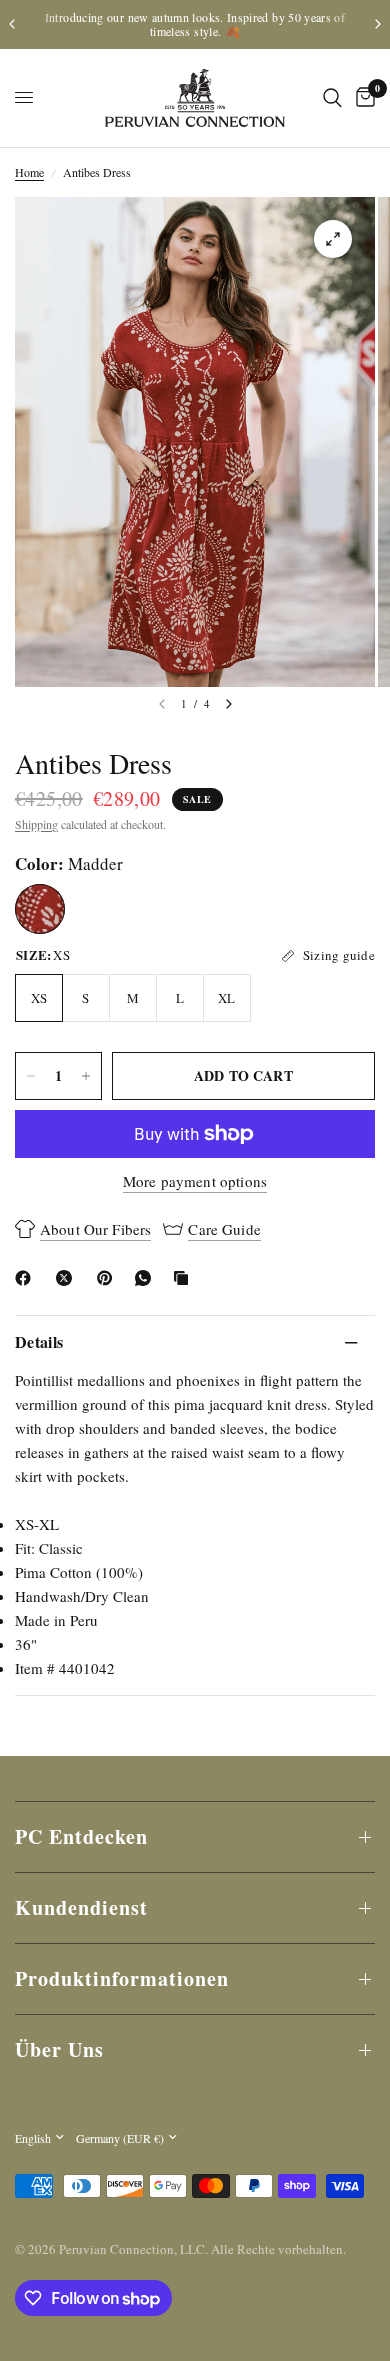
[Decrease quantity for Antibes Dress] (31, 1076)
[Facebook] (27, 1278)
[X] (68, 1278)
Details (39, 1341)
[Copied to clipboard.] (185, 1278)
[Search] (332, 98)
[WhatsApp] (147, 1278)
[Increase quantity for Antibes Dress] (86, 1076)
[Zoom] (333, 239)
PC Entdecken (81, 1836)
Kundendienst (81, 1907)
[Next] (229, 704)
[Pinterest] (109, 1278)
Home (29, 172)
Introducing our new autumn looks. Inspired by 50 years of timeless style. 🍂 (195, 24)
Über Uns (59, 2049)
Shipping (36, 824)
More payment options (195, 1181)
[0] (362, 98)
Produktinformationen (122, 1978)
